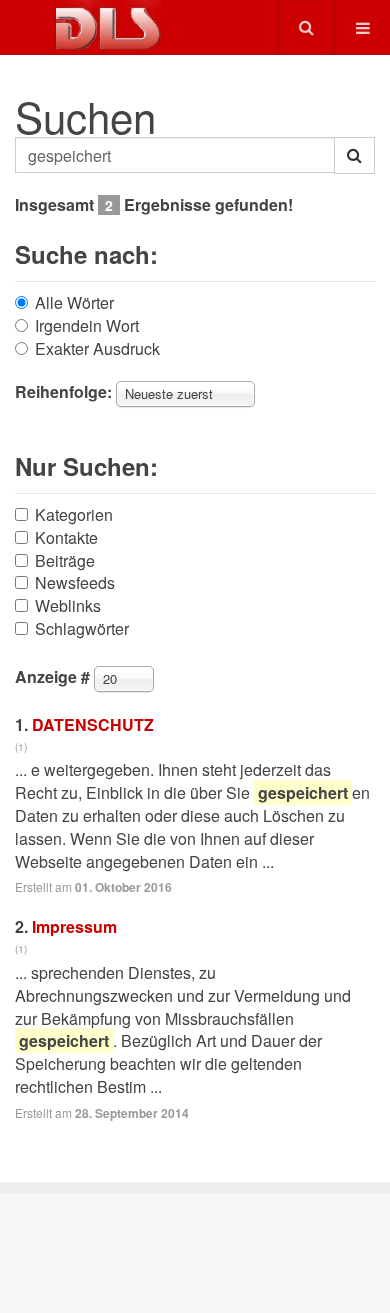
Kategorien (74, 515)
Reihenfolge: (63, 392)
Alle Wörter (74, 303)
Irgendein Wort (87, 326)
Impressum (74, 926)
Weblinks (68, 606)
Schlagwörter (82, 629)
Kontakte (66, 538)
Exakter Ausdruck (97, 349)
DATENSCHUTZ (93, 724)
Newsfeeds (75, 583)
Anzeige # (52, 677)
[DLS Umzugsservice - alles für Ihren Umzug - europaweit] (108, 25)
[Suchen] (354, 155)
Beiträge (65, 561)
